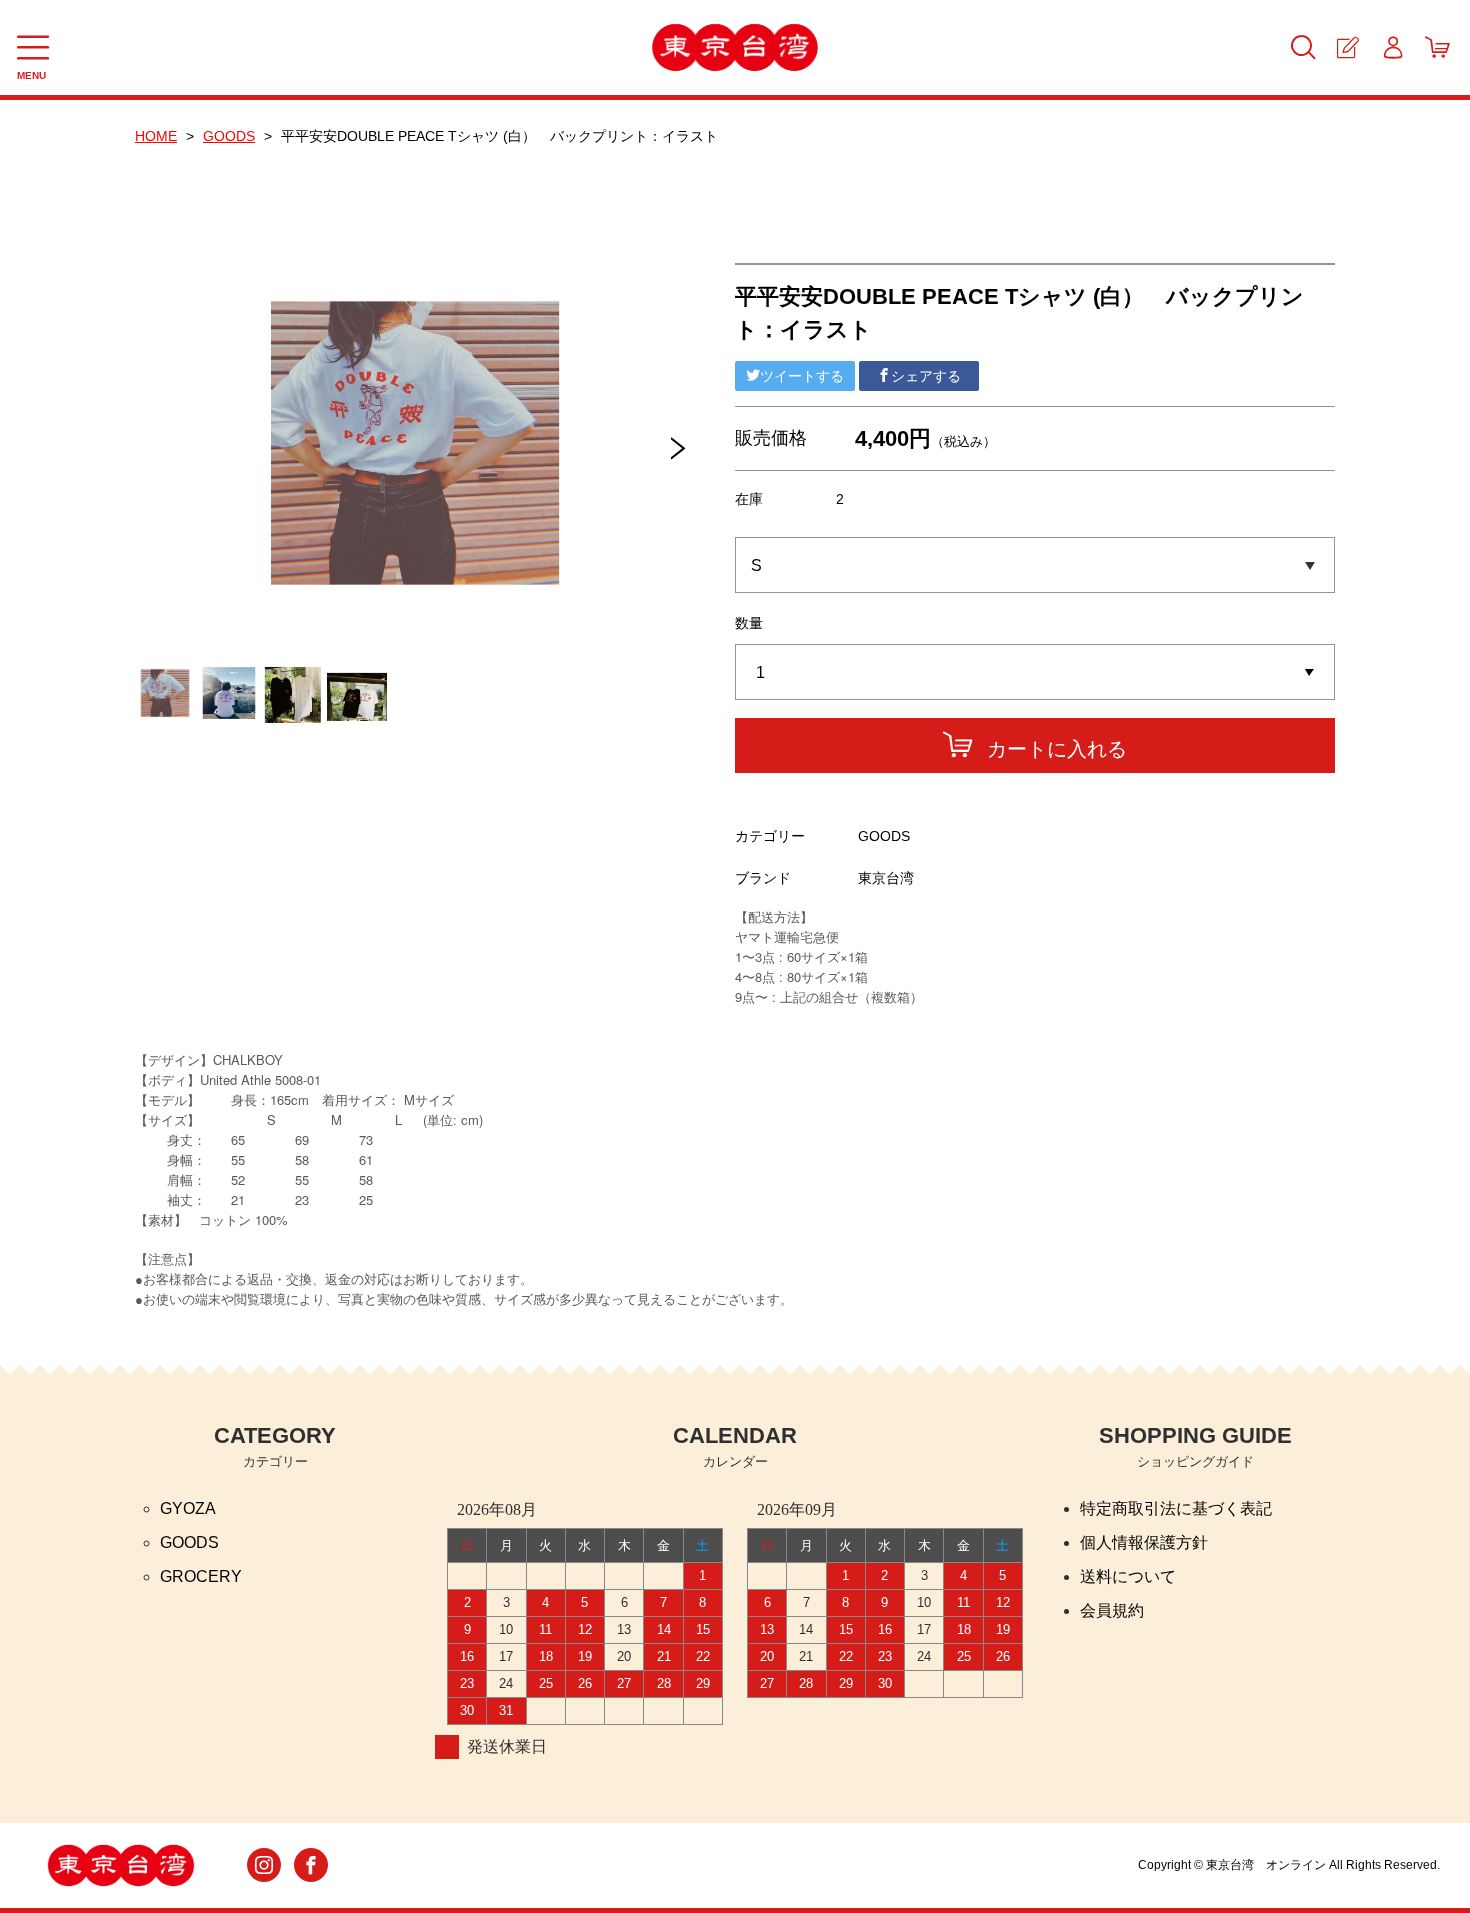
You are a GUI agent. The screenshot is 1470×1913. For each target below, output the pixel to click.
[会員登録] (1347, 47)
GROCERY (201, 1576)
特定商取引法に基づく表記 (1176, 1508)
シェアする (926, 376)
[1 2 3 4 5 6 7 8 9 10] (1035, 673)
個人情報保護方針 (1144, 1542)
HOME (156, 136)
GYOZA (188, 1508)
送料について (1128, 1576)
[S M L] (1035, 565)
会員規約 (1112, 1610)
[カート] (1437, 47)
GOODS (229, 136)
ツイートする (802, 376)
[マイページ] (1392, 47)
